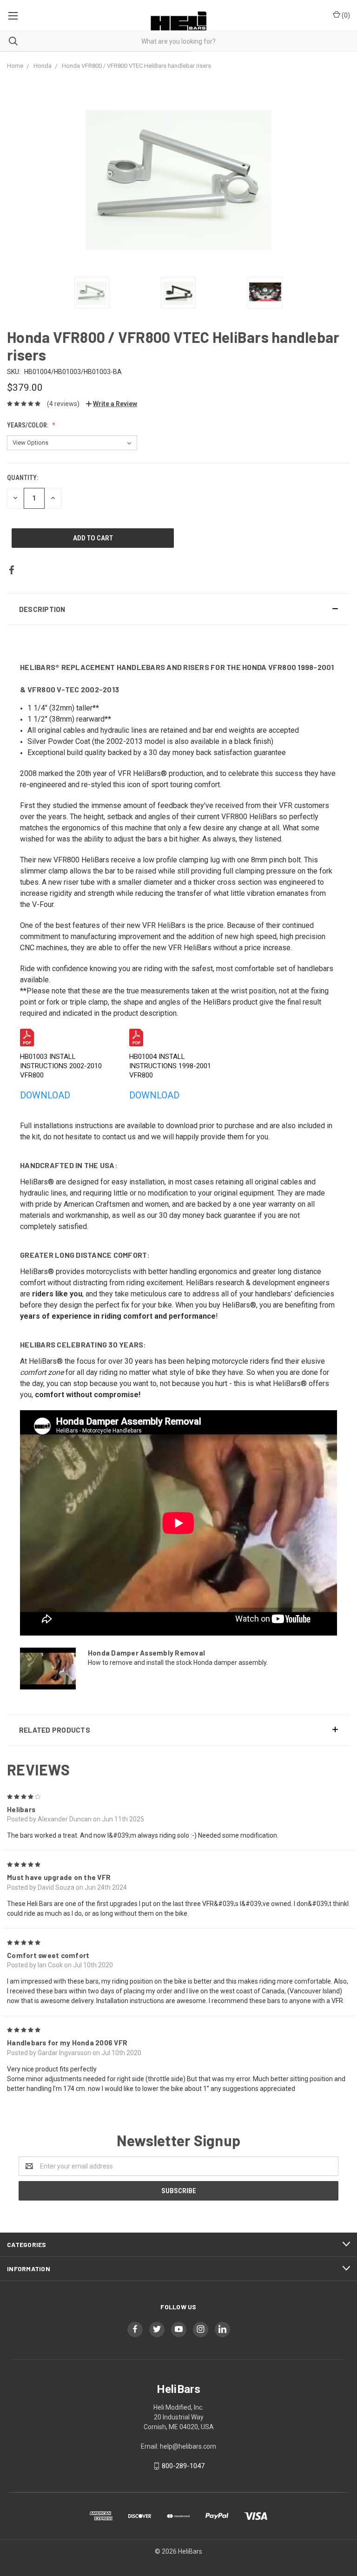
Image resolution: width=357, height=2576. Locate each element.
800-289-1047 (183, 2466)
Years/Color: (28, 425)
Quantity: (23, 478)
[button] (178, 609)
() (345, 15)
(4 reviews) (63, 404)
